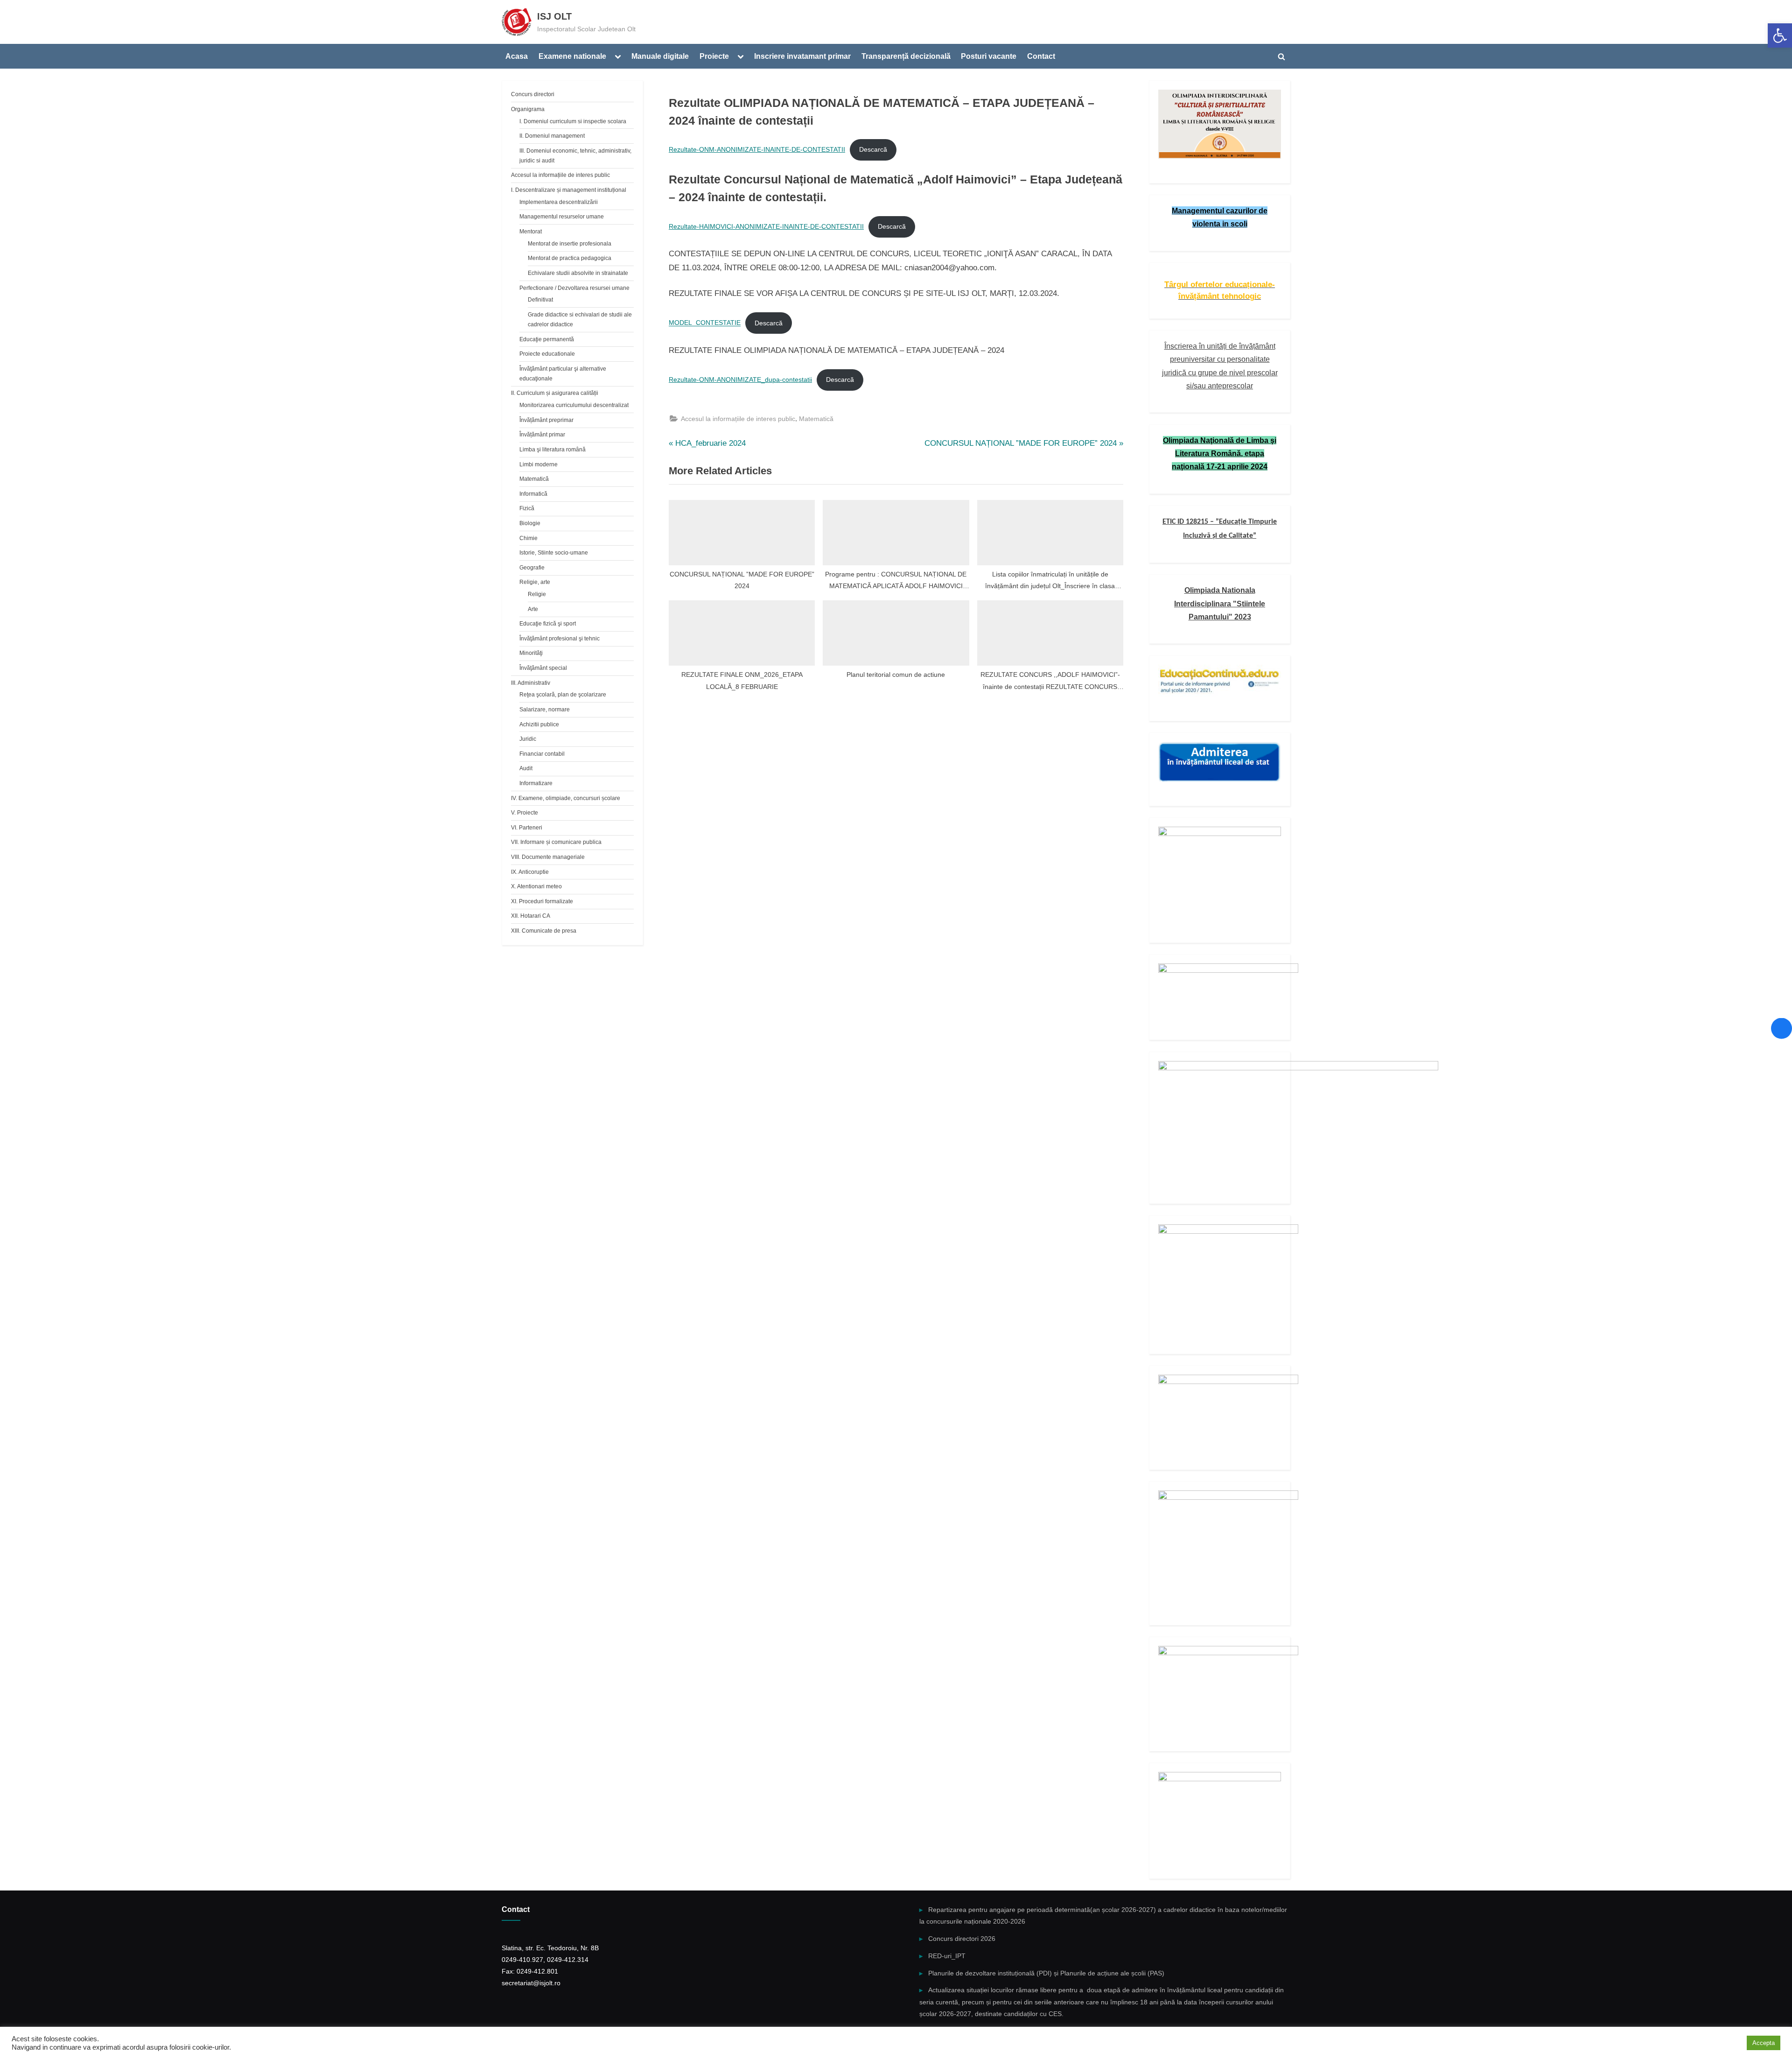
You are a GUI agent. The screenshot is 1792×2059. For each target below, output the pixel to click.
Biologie (530, 523)
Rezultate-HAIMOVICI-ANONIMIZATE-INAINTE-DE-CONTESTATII (766, 227)
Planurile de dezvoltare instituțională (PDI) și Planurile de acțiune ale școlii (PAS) (1046, 1973)
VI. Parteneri (527, 828)
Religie (537, 594)
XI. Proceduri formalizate (542, 901)
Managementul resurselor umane (562, 217)
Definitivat (540, 300)
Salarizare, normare (545, 710)
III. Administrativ (531, 683)
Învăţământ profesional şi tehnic (560, 639)
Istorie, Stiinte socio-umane (554, 553)
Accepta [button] (1764, 2043)
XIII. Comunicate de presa (544, 931)
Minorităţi (531, 653)
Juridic (528, 739)
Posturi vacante (989, 56)
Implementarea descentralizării (559, 202)
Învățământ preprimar (546, 420)
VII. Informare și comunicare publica (556, 842)
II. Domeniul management (552, 136)
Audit (526, 768)
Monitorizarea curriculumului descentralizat (574, 405)
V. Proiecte (525, 813)
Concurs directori (533, 94)
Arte (533, 609)
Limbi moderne (539, 464)
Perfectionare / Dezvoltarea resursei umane (574, 288)
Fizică (527, 508)
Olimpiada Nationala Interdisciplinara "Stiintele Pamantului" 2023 (1220, 603)
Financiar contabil (542, 754)
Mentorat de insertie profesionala (570, 244)
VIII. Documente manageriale (548, 857)
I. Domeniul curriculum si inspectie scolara (573, 121)
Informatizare (536, 783)
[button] (1780, 35)
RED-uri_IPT (947, 1956)
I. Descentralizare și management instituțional (569, 190)
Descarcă (873, 150)
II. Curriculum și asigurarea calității (555, 393)
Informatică (533, 494)
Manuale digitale (660, 56)
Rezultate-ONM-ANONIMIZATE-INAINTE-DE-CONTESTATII (757, 150)
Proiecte (714, 56)
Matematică (816, 419)
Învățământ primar (542, 435)
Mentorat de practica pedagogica (570, 258)
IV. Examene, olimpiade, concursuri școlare (566, 798)
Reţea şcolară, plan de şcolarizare (563, 695)
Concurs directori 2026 (962, 1939)
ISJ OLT (554, 16)
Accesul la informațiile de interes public (738, 419)
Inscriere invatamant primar (802, 56)
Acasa (517, 56)
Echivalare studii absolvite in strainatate (578, 273)
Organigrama (528, 109)
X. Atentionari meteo (536, 886)
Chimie (528, 538)
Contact (1041, 56)
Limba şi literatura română (553, 450)
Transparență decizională (906, 56)
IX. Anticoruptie (530, 872)
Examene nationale (572, 56)
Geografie (532, 568)
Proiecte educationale (547, 354)
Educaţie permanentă (547, 339)
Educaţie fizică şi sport (548, 624)
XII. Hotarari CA (531, 916)
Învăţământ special (543, 668)
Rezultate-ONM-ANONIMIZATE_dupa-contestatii (740, 380)
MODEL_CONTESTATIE (705, 323)
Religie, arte (535, 582)
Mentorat (531, 232)
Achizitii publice (539, 724)
